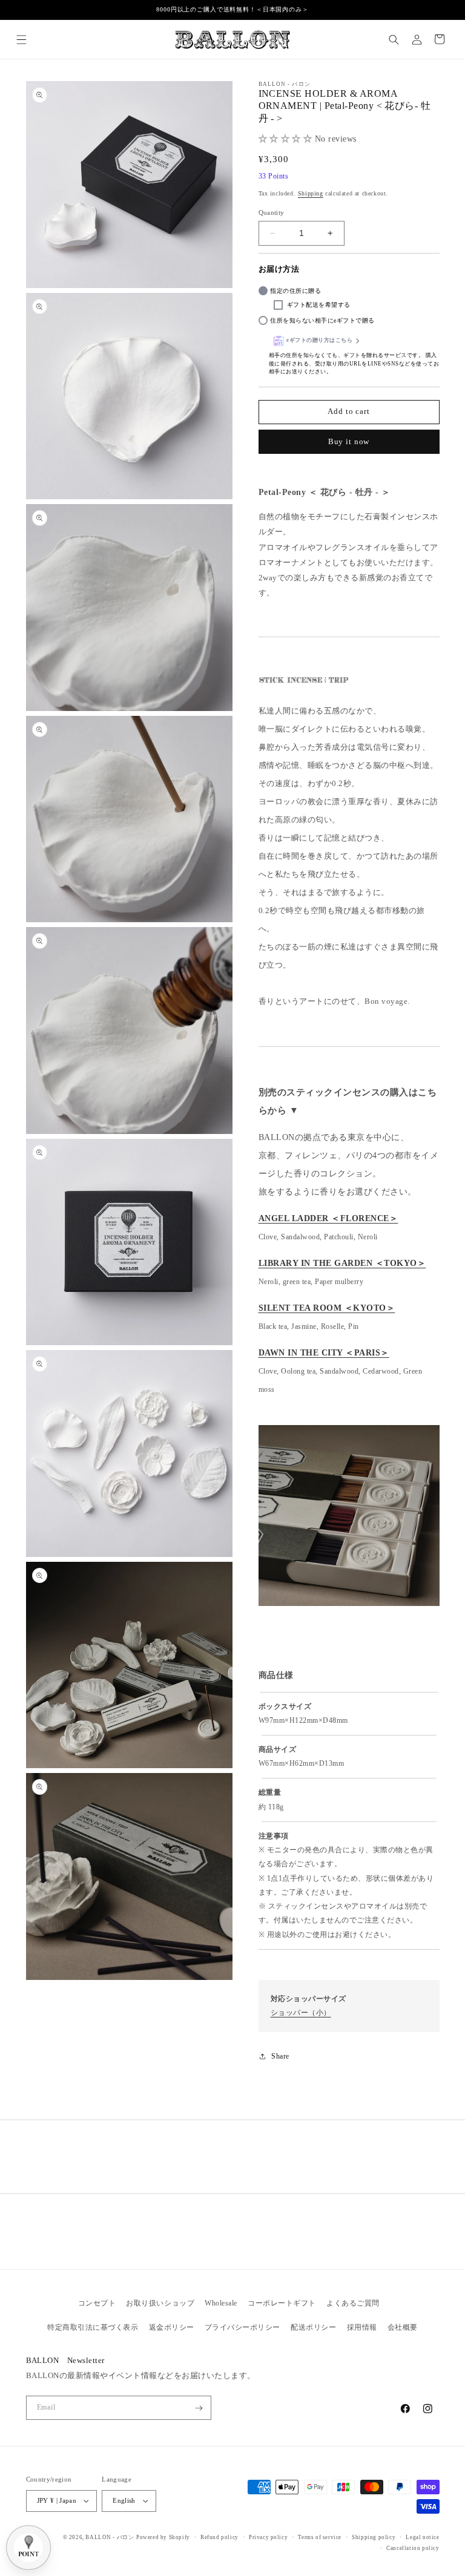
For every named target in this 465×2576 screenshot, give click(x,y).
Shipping (311, 193)
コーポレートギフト (282, 2303)
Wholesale (221, 2303)
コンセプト (97, 2303)
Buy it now (349, 442)
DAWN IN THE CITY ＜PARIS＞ (324, 1353)
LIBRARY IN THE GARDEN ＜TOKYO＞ (342, 1263)
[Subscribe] (199, 2408)
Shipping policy (374, 2537)
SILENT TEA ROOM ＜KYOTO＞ (327, 1308)
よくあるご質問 (353, 2303)
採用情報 (362, 2327)
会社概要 (403, 2327)
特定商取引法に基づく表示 (93, 2327)
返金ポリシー (172, 2327)
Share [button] (280, 2056)
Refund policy (219, 2537)
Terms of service (320, 2537)
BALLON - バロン (110, 2537)
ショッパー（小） (301, 2013)
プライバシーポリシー (242, 2327)
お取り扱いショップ (160, 2303)
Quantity (272, 212)
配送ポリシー (313, 2327)
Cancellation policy (413, 2548)
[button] (21, 39)
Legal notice (422, 2537)
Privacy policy (268, 2537)
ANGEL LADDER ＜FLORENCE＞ (328, 1218)
